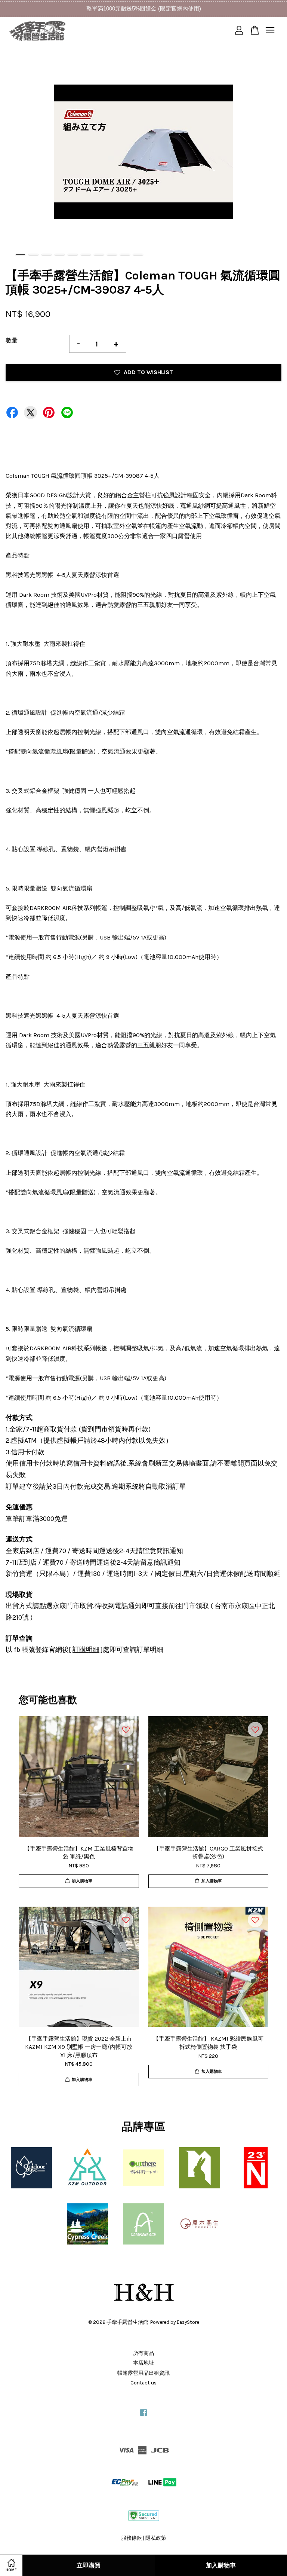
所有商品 (143, 2353)
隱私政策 (156, 2538)
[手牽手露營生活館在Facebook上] (143, 2416)
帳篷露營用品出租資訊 (143, 2373)
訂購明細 (86, 1650)
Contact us (143, 2383)
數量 (12, 340)
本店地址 (143, 2363)
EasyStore (188, 2322)
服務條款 (132, 2538)
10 (138, 255)
